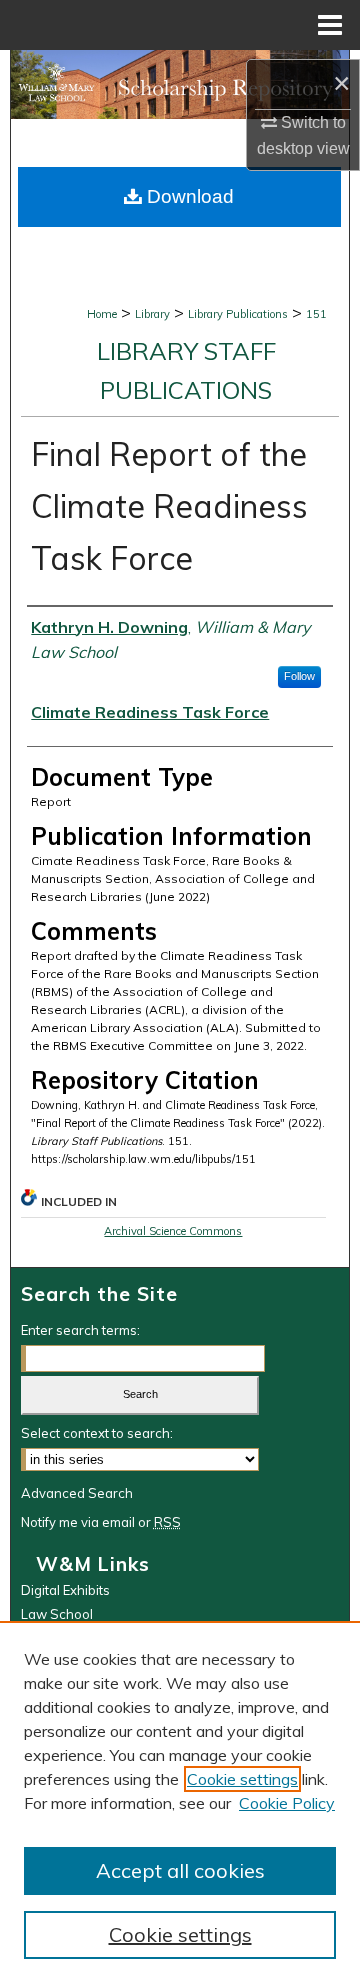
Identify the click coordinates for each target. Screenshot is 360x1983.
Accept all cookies (180, 1870)
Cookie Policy (287, 1803)
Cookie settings (242, 1779)
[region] (180, 1802)
